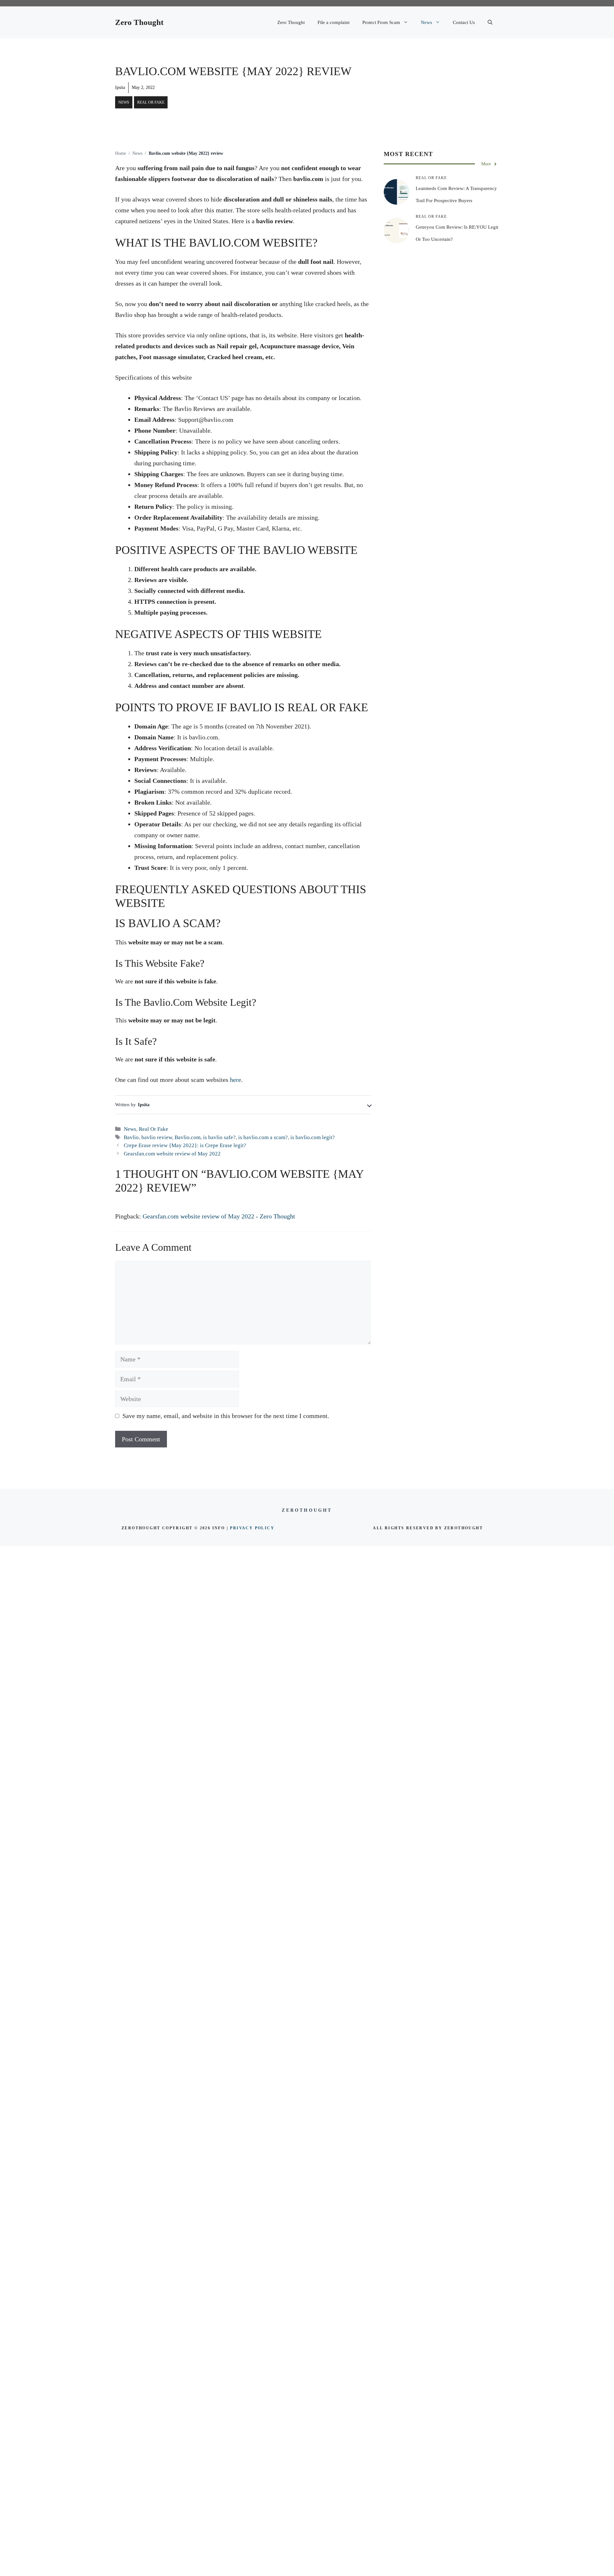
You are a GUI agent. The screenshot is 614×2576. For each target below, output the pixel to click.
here (236, 1080)
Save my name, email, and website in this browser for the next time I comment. (226, 1416)
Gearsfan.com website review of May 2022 (172, 1154)
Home (121, 153)
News (426, 22)
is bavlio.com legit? (313, 1137)
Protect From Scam (381, 22)
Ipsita (120, 87)
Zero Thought (139, 22)
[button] (490, 22)
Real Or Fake (151, 102)
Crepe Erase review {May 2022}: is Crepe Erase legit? (185, 1145)
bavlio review (157, 1137)
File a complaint (334, 22)
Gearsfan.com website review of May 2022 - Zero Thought (219, 1216)
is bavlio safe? (219, 1137)
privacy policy (252, 1528)
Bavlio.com (188, 1137)
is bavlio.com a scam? (263, 1137)
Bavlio (131, 1137)
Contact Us (464, 22)
